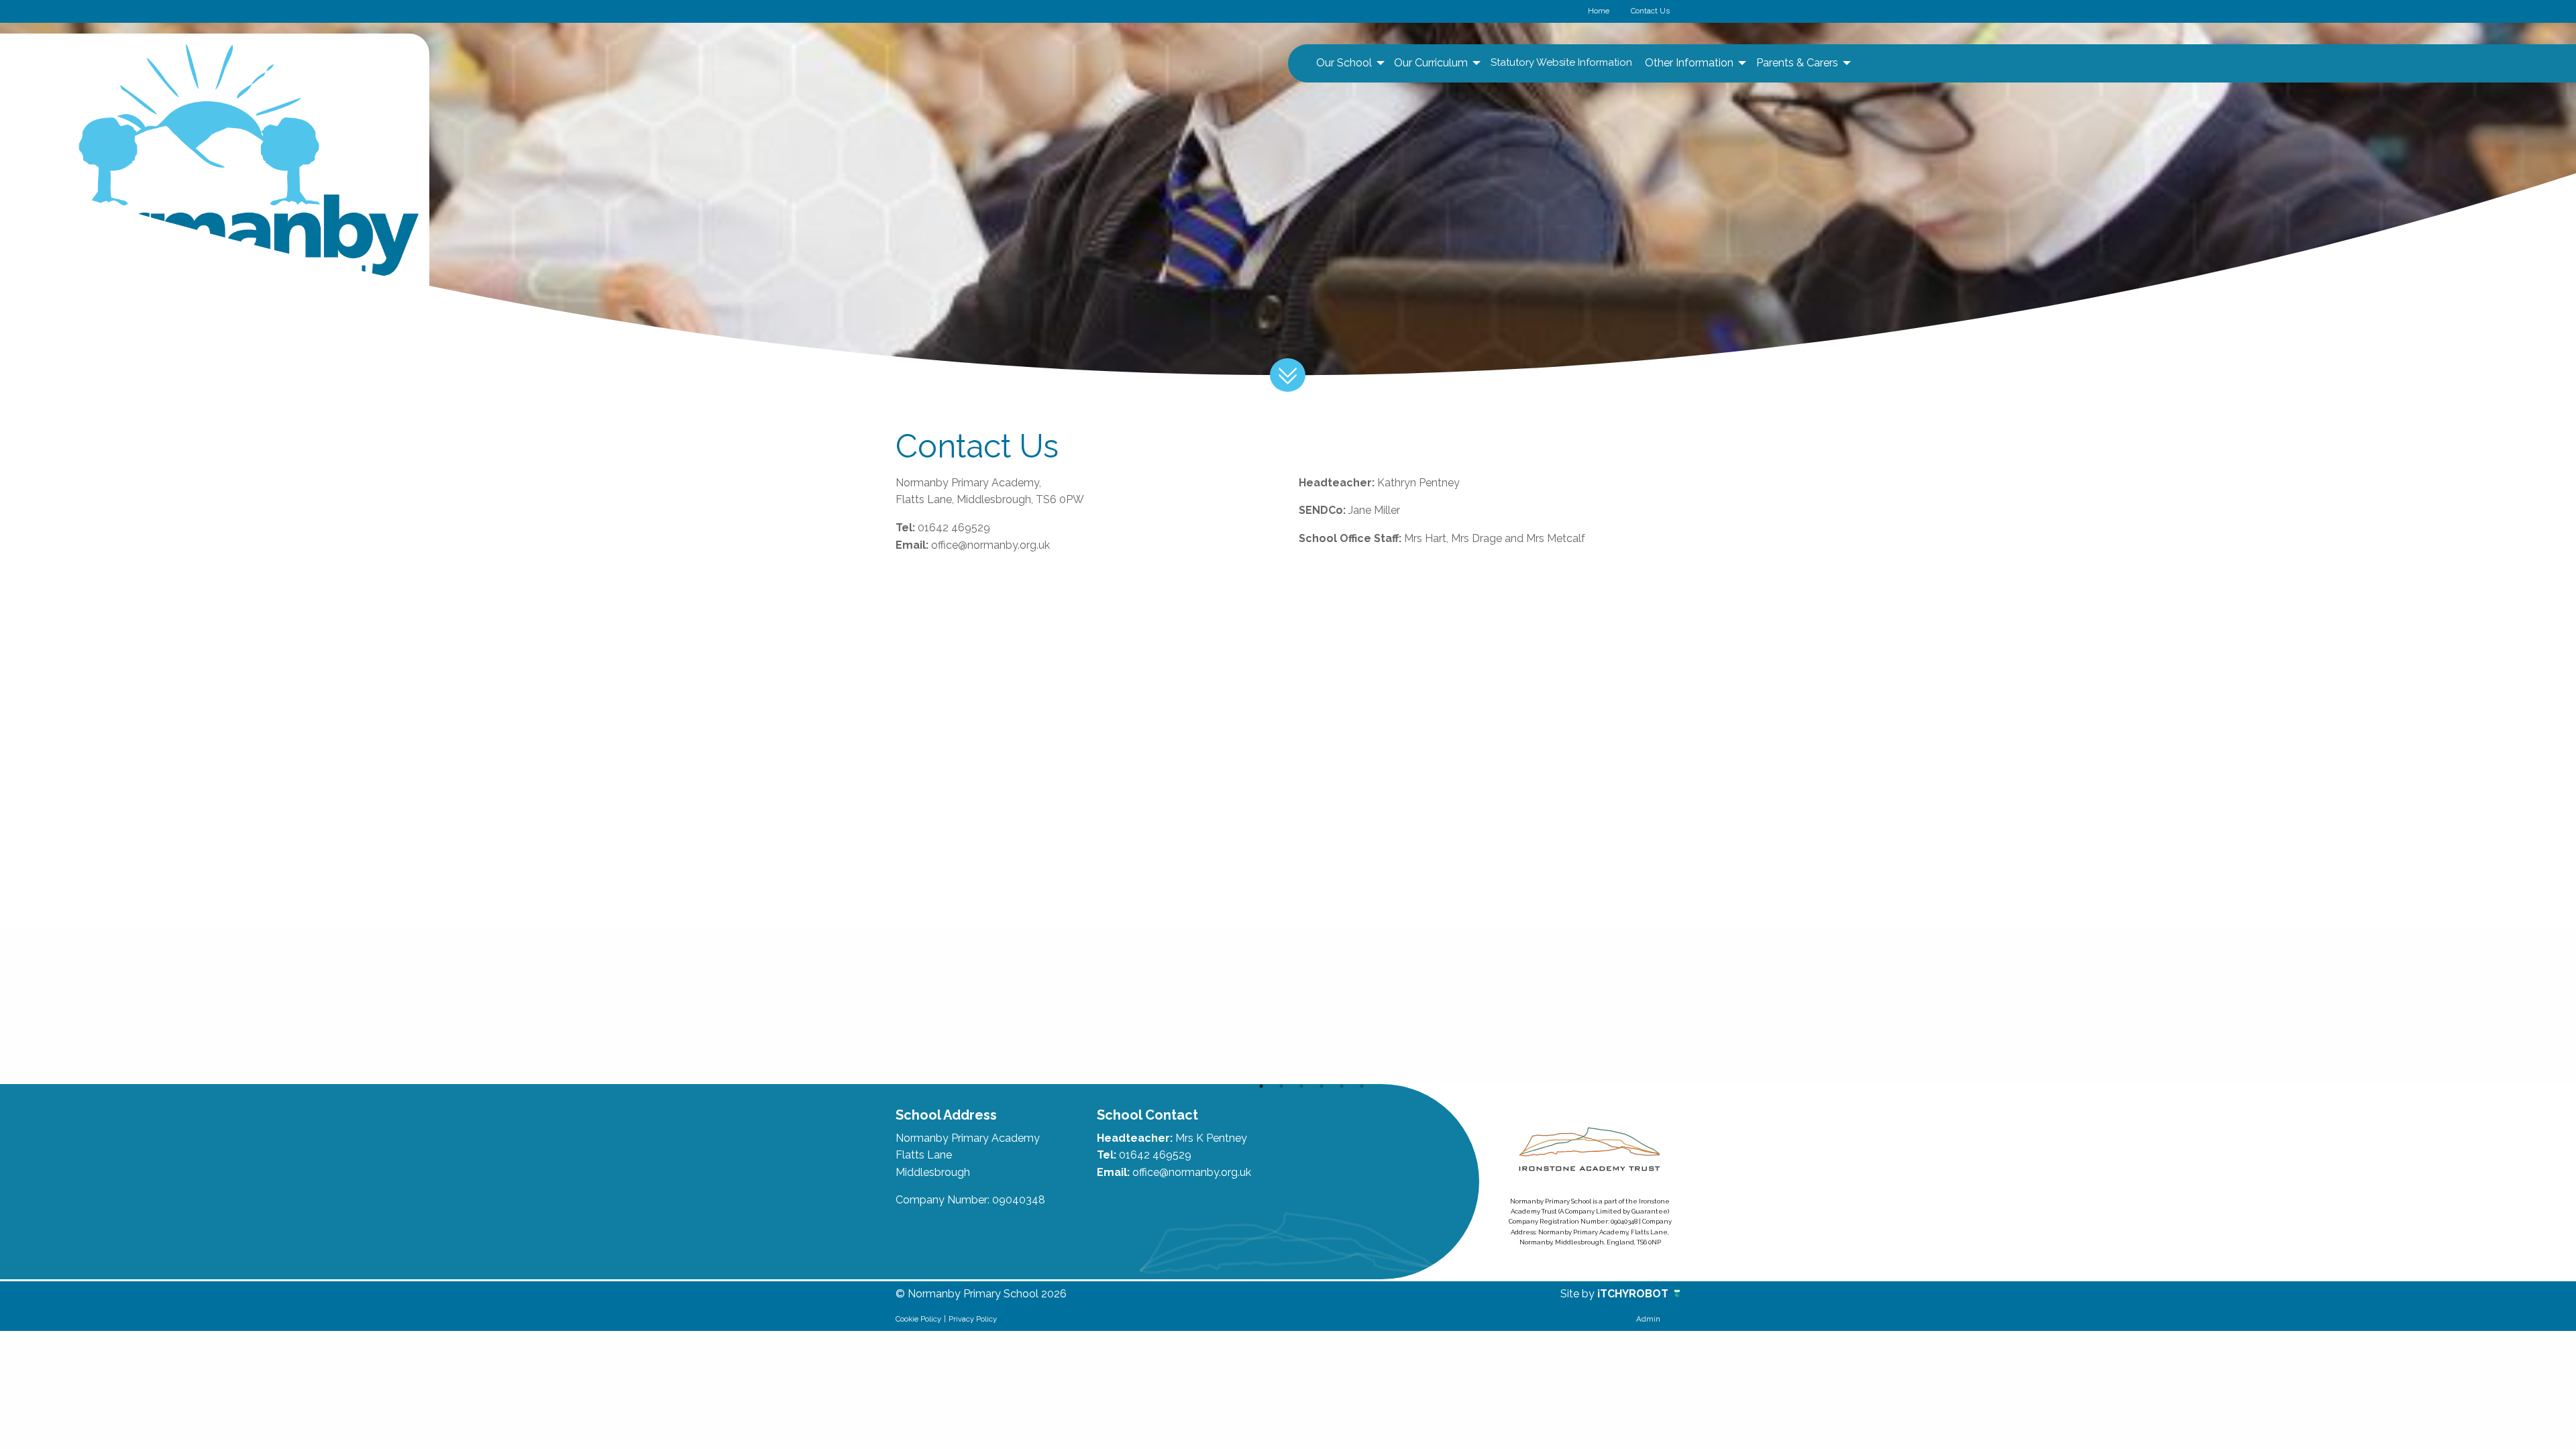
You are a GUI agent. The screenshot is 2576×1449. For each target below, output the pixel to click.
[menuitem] (1349, 63)
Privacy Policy (973, 1319)
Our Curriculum (1431, 63)
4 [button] (1322, 1086)
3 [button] (1301, 1086)
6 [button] (1362, 1086)
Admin (1648, 1319)
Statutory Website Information (1561, 62)
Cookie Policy (918, 1319)
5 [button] (1342, 1086)
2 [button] (1281, 1086)
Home (1599, 11)
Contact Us (1650, 11)
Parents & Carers (1797, 63)
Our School (1344, 63)
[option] (974, 1006)
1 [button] (1261, 1086)
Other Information (1689, 63)
